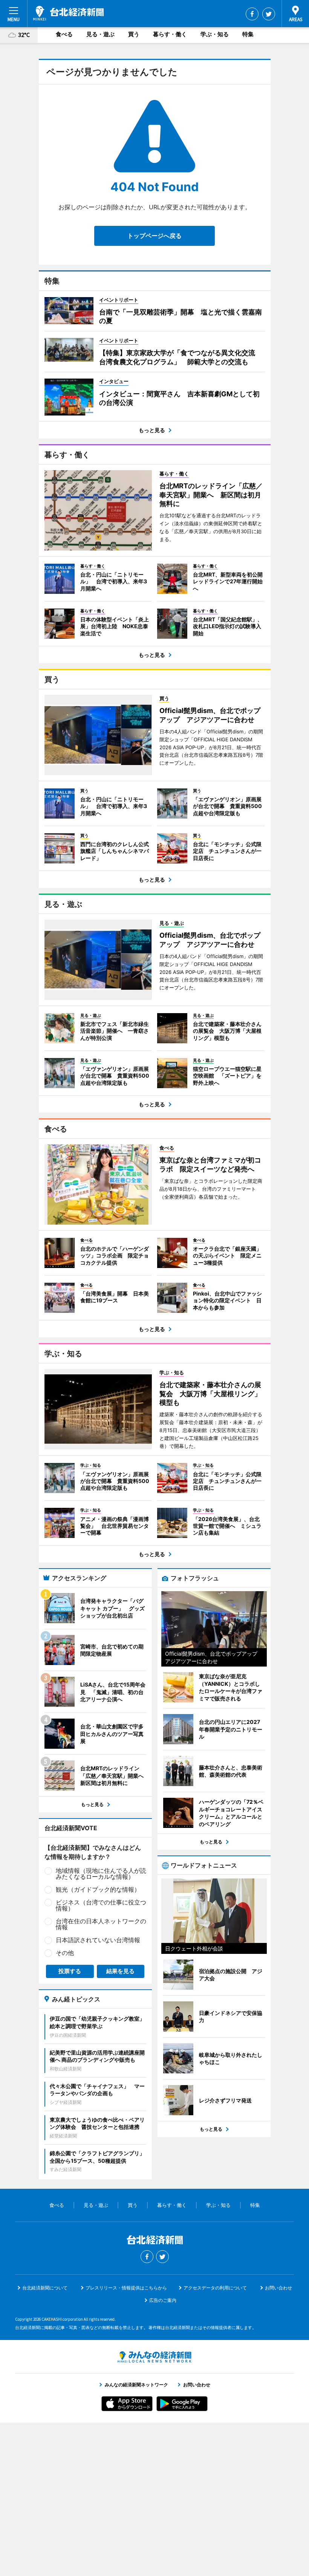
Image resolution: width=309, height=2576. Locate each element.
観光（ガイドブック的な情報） (98, 1889)
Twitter (269, 14)
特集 (248, 34)
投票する (70, 1971)
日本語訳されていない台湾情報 (98, 1940)
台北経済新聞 (68, 13)
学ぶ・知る (215, 34)
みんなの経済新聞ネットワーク (154, 2357)
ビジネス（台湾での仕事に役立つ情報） (101, 1905)
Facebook (252, 14)
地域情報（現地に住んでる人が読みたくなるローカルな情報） (101, 1874)
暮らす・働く (170, 34)
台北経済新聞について (45, 2288)
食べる (64, 34)
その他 (65, 1953)
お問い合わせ (278, 2288)
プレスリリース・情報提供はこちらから (126, 2288)
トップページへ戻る (154, 236)
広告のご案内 (163, 2300)
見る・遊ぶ (100, 34)
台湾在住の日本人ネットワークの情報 (101, 1924)
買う (134, 34)
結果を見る (120, 1971)
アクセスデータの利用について (215, 2288)
